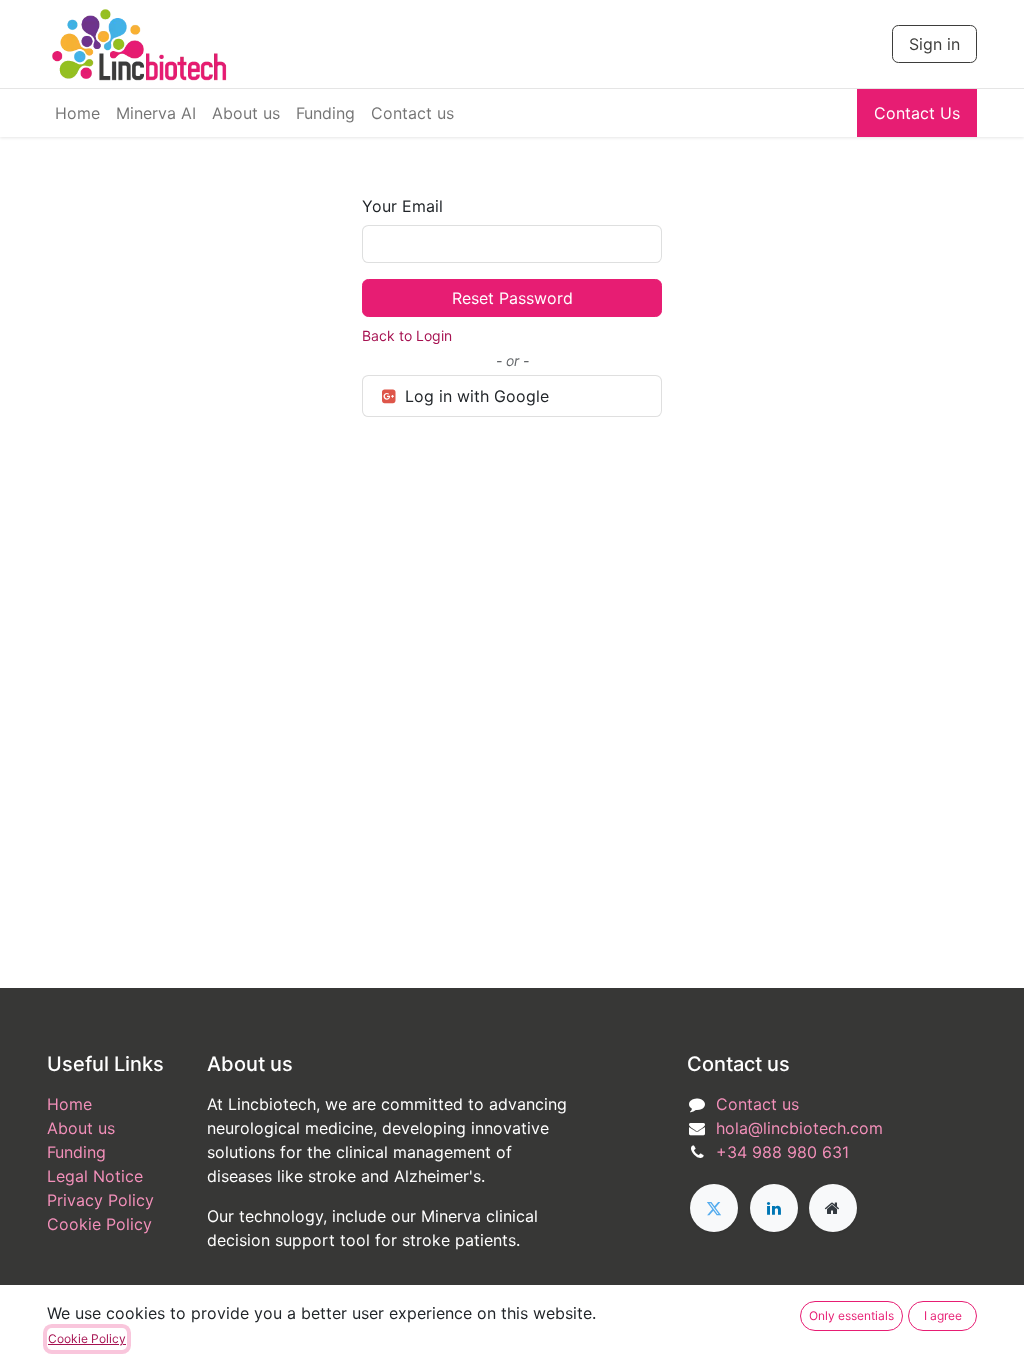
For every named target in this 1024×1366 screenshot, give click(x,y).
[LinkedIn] (774, 1208)
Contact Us (917, 113)
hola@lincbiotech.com (799, 1128)
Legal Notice (95, 1176)
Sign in (934, 44)
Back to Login (407, 335)
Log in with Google (474, 396)
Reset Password (512, 298)
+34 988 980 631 (782, 1152)
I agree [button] (943, 1315)
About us (81, 1128)
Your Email (402, 206)
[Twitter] (714, 1208)
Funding (76, 1152)
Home (69, 1104)
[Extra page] (833, 1208)
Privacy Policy (100, 1200)
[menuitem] (77, 113)
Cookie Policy (99, 1224)
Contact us (757, 1104)
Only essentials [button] (851, 1315)
